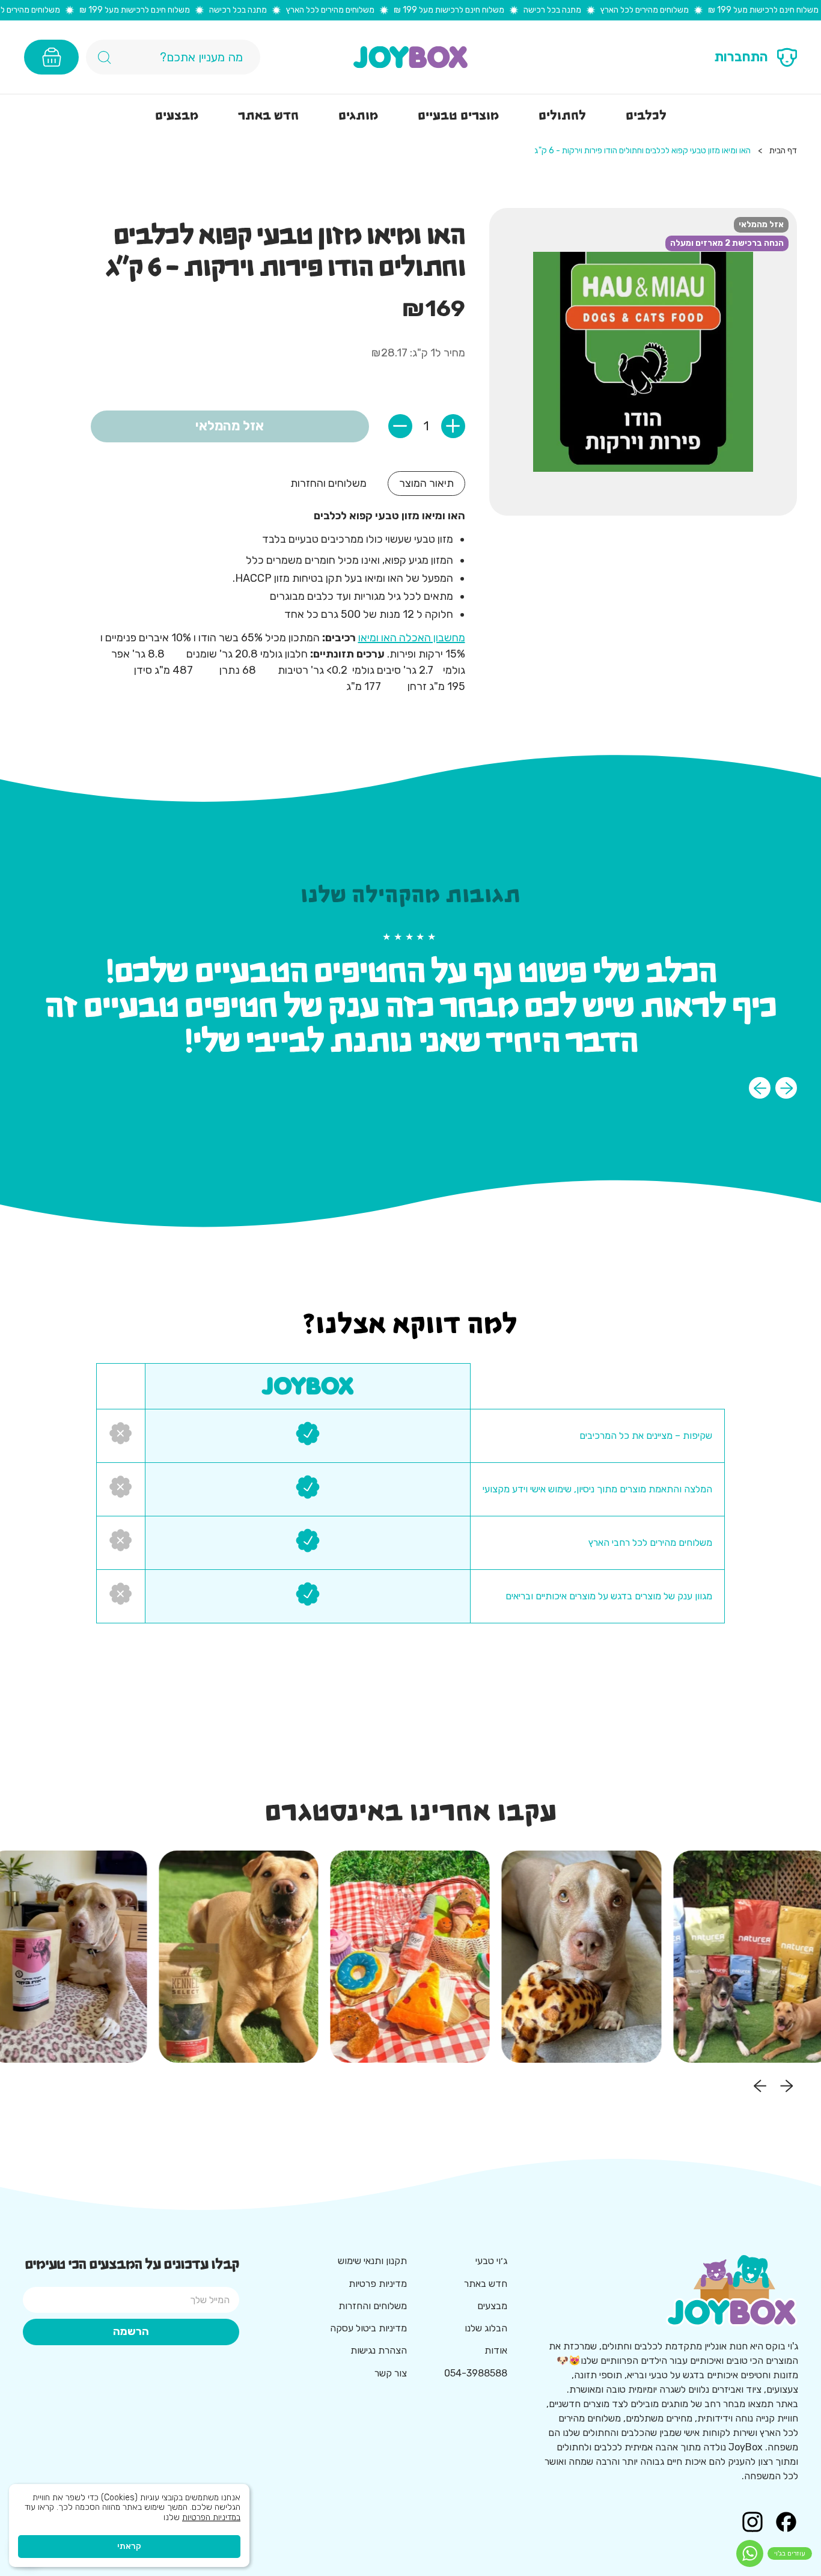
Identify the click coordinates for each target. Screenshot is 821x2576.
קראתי (129, 2546)
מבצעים (492, 2306)
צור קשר (391, 2373)
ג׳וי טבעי (491, 2261)
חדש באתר (486, 2284)
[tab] (426, 484)
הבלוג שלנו (486, 2328)
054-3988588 (476, 2373)
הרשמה (131, 2331)
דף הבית (783, 151)
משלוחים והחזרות (373, 2306)
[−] (400, 426)
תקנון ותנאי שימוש (372, 2261)
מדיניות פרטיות (378, 2284)
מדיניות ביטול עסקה (368, 2328)
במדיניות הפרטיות (211, 2517)
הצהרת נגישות (379, 2350)
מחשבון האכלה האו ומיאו (412, 638)
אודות (496, 2350)
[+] (453, 426)
